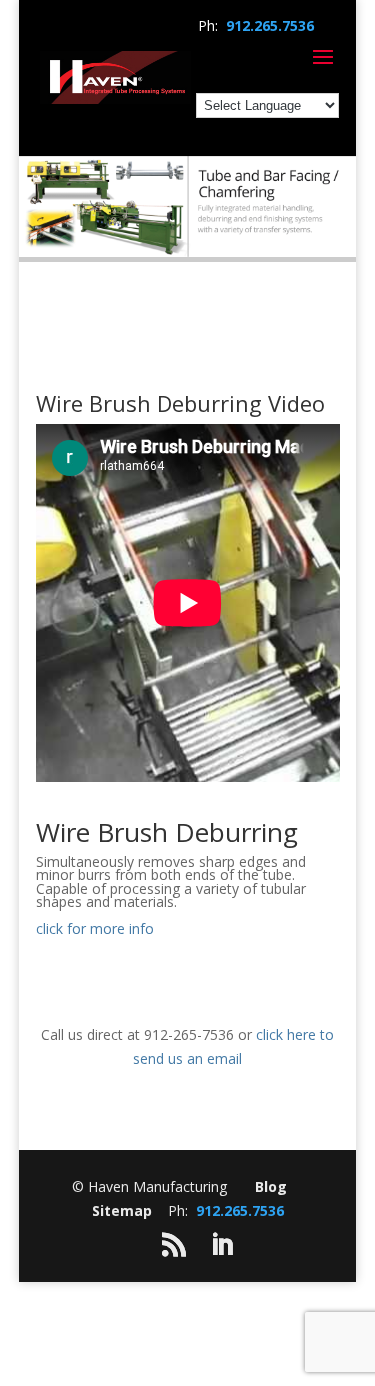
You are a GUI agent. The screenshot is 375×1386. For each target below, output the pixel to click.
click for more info (95, 928)
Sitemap (122, 1210)
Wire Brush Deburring (167, 832)
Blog (271, 1186)
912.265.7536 (270, 25)
